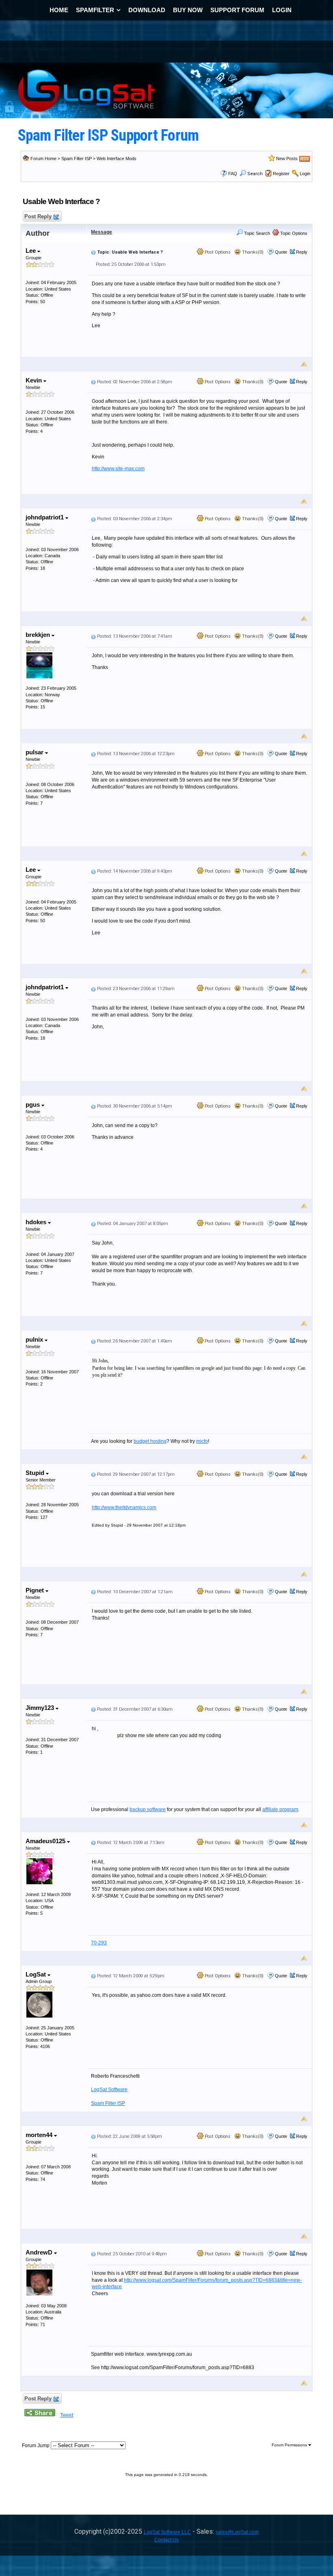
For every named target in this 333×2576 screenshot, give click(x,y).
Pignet (36, 1590)
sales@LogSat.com (237, 2532)
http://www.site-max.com (118, 469)
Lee (31, 251)
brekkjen (39, 635)
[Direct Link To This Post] (93, 252)
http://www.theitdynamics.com (124, 1507)
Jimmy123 (41, 1708)
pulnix (35, 1339)
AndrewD (40, 2252)
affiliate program (280, 1809)
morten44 (40, 2135)
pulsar (35, 752)
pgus (34, 1104)
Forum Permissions (290, 2445)
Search (255, 174)
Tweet (67, 2415)
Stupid (36, 1473)
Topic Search (256, 233)
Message (102, 232)
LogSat (37, 1974)
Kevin (35, 380)
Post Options (217, 252)
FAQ (233, 174)
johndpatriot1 (45, 517)
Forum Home (43, 159)
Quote (281, 252)
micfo (202, 1441)
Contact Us (166, 2540)
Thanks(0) (252, 252)
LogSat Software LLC (167, 2532)
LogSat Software (109, 2089)
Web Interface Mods (117, 159)
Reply (302, 252)
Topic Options (293, 233)
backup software (148, 1809)
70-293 (99, 1943)
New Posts (287, 159)
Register (281, 174)
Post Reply (38, 216)
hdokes (37, 1222)
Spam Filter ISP (77, 159)
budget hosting (150, 1441)
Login (305, 174)
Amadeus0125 (46, 1841)
